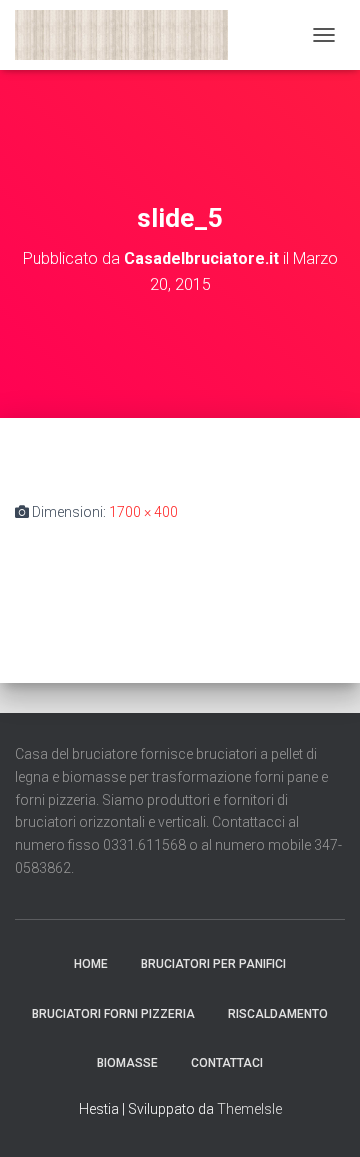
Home (91, 964)
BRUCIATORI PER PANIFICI (213, 964)
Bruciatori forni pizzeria (113, 1014)
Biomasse (127, 1063)
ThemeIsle (249, 1109)
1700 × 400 (143, 512)
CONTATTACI (227, 1063)
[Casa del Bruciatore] (129, 35)
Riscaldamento (278, 1014)
